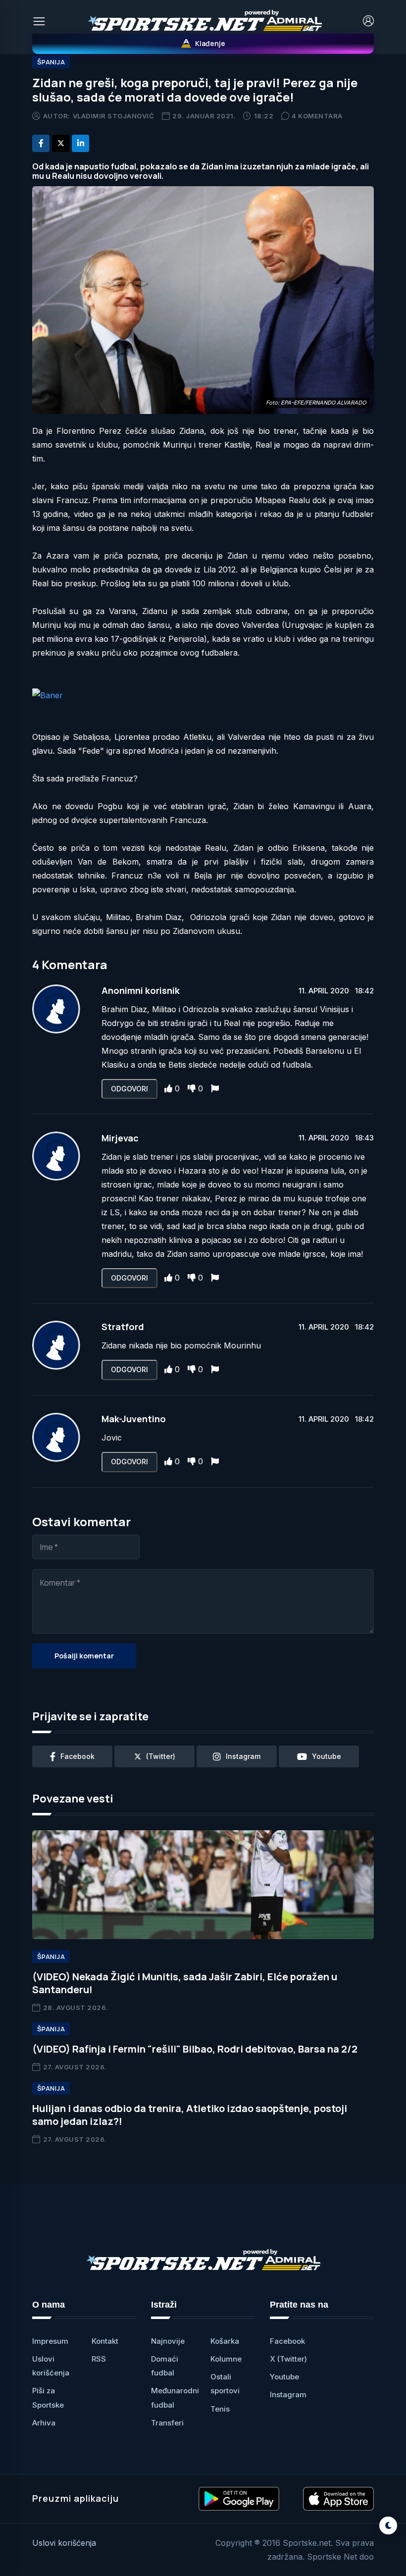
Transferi (167, 2423)
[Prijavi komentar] (215, 1088)
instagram (243, 1756)
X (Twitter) (288, 2359)
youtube (327, 1756)
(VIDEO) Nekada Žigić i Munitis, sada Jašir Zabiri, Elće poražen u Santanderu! (185, 1983)
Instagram (288, 2395)
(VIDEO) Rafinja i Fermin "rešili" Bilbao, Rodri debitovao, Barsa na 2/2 (195, 2049)
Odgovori (129, 1089)
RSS (99, 2359)
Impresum (50, 2341)
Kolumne (226, 2359)
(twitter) (161, 1756)
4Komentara (317, 116)
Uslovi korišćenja (64, 2543)
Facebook (287, 2341)
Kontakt (105, 2341)
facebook (77, 1756)
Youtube (284, 2377)
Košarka (225, 2341)
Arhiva (44, 2423)
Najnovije (168, 2341)
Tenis (220, 2409)
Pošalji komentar (84, 1656)
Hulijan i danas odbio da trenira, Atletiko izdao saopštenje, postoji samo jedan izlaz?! (190, 2115)
